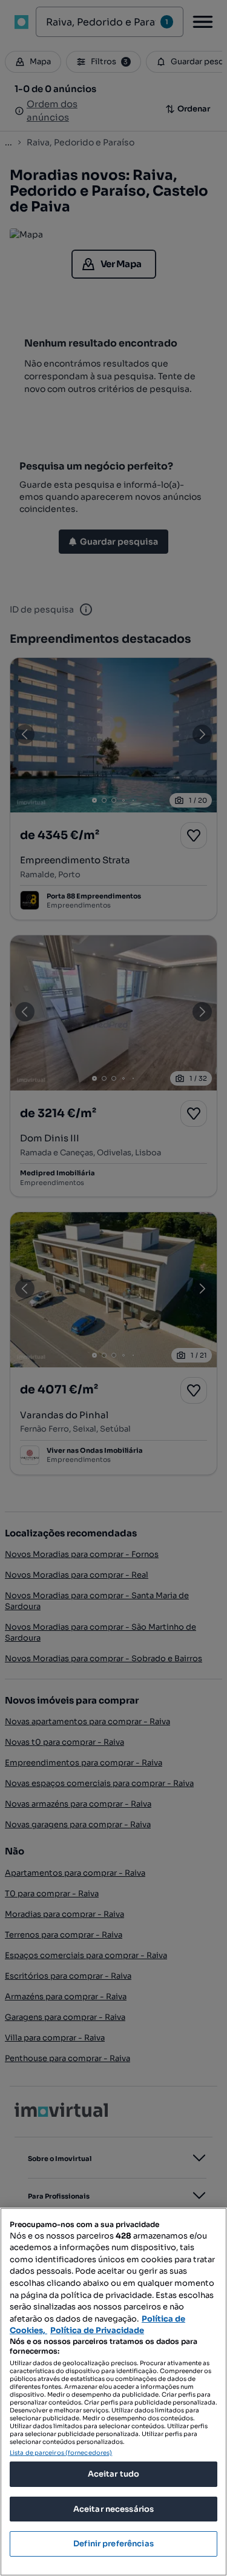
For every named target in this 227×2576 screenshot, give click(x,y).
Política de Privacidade (97, 2330)
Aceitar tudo (114, 2474)
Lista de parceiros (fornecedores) (61, 2453)
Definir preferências (113, 2544)
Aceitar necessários (113, 2509)
